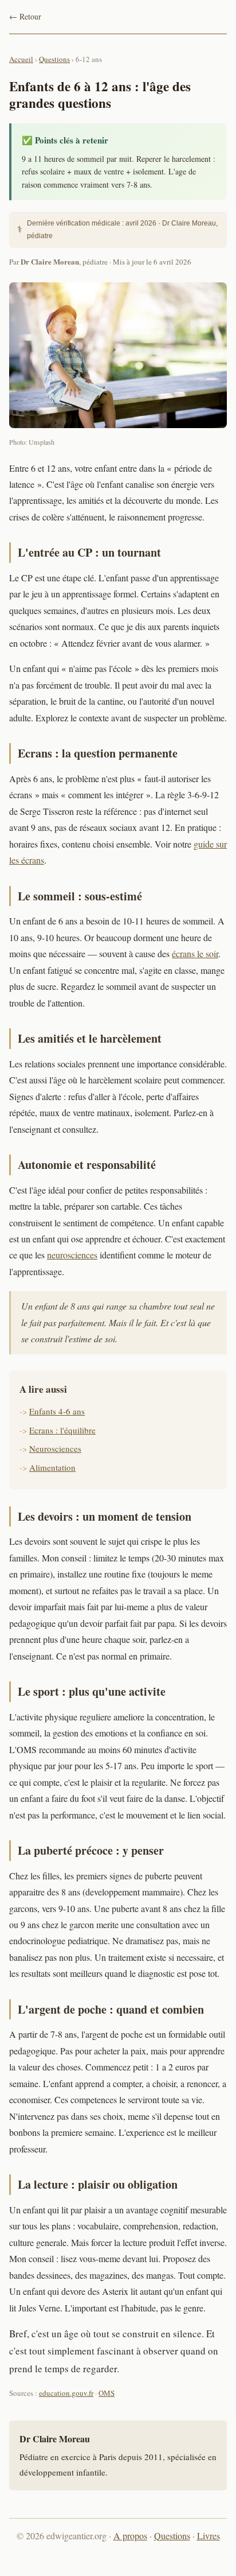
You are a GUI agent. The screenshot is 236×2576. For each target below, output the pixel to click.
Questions (54, 59)
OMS (107, 2393)
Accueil (21, 59)
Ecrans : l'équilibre (62, 1430)
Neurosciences (55, 1448)
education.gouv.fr (66, 2393)
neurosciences (72, 1255)
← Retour (25, 16)
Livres (209, 2536)
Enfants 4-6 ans (57, 1411)
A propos (130, 2536)
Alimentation (52, 1467)
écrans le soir (195, 953)
